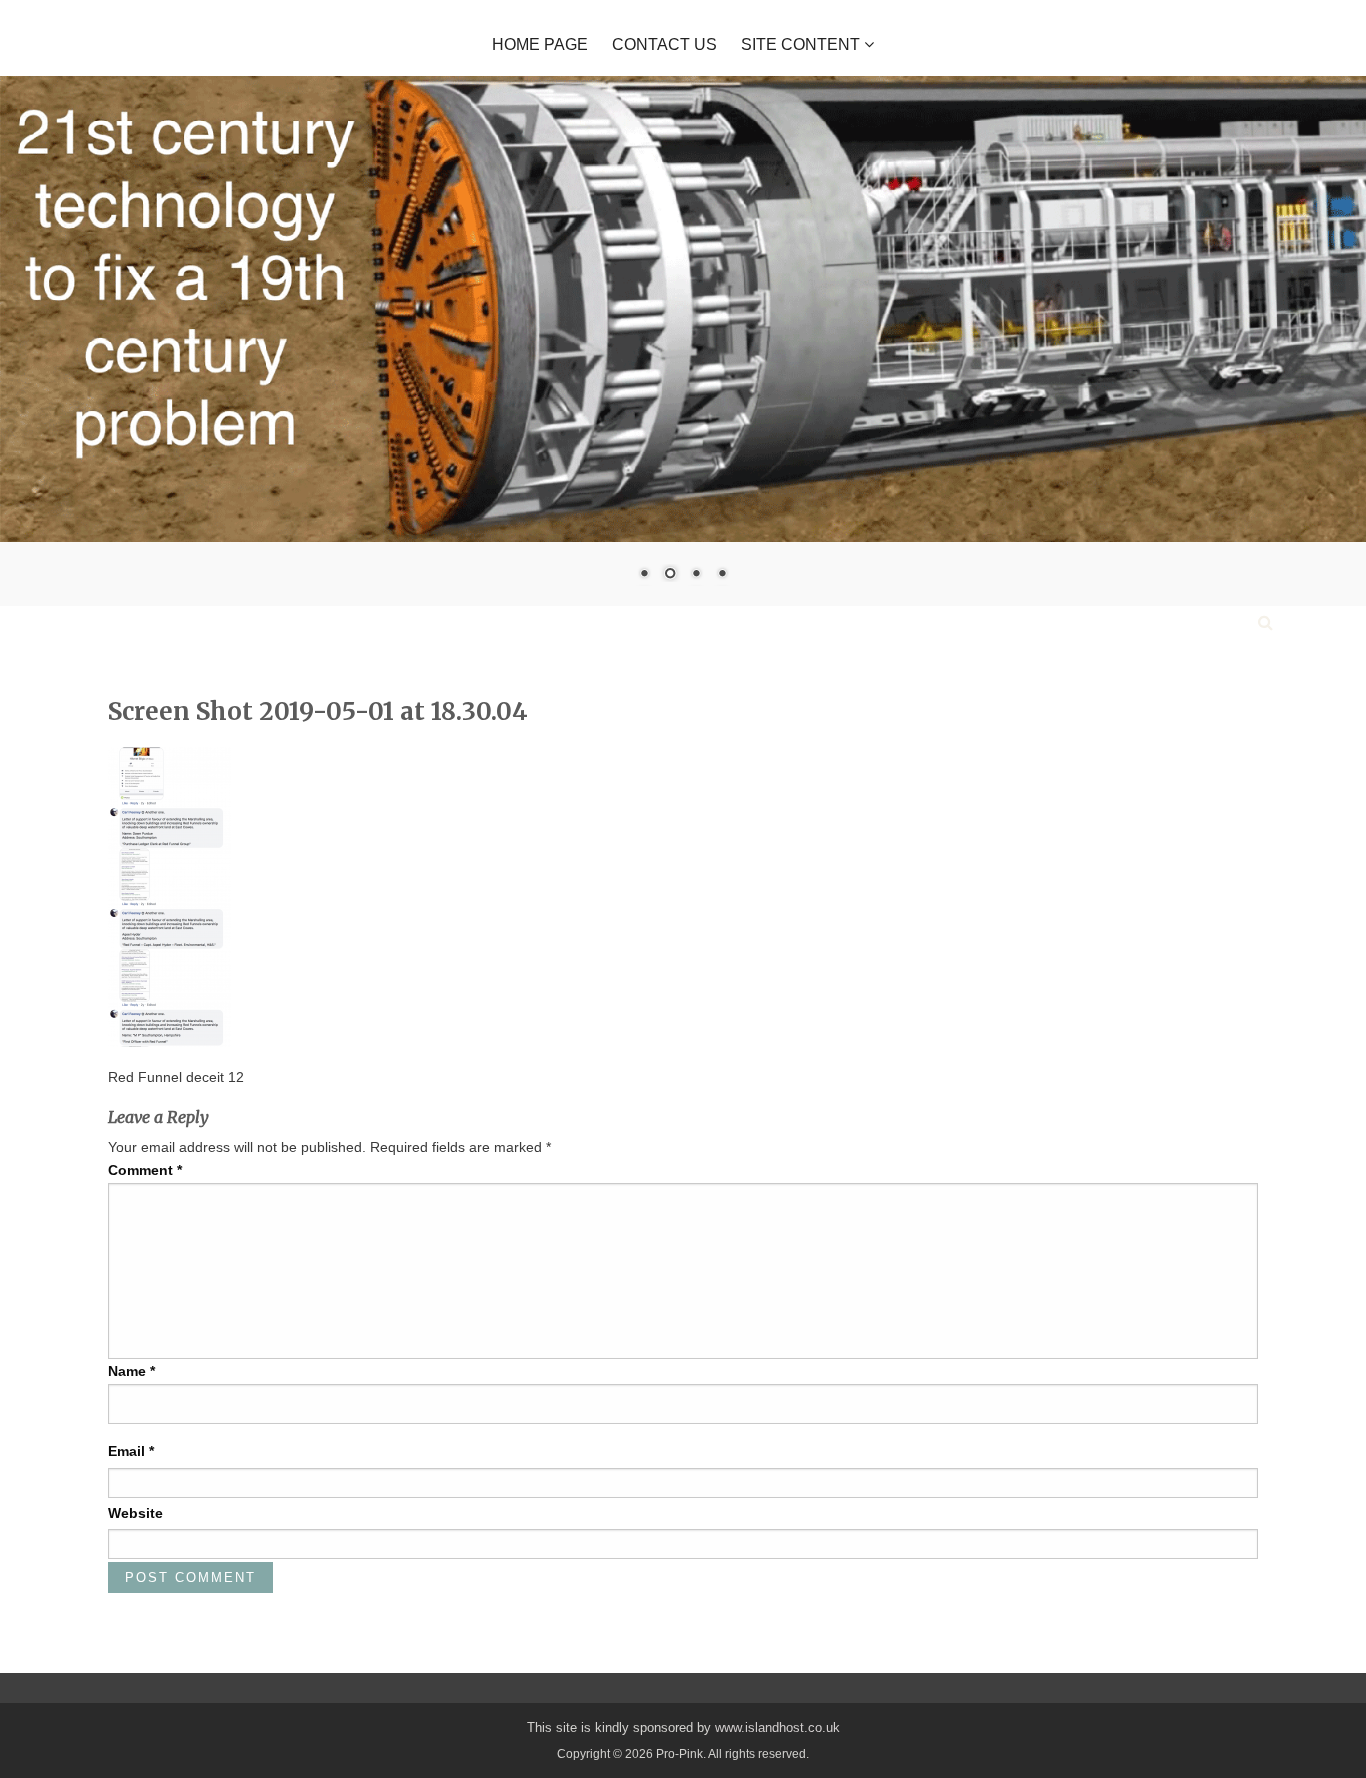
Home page (540, 45)
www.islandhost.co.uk (777, 1727)
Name (131, 1371)
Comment (145, 1170)
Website (135, 1513)
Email (131, 1451)
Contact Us (664, 45)
